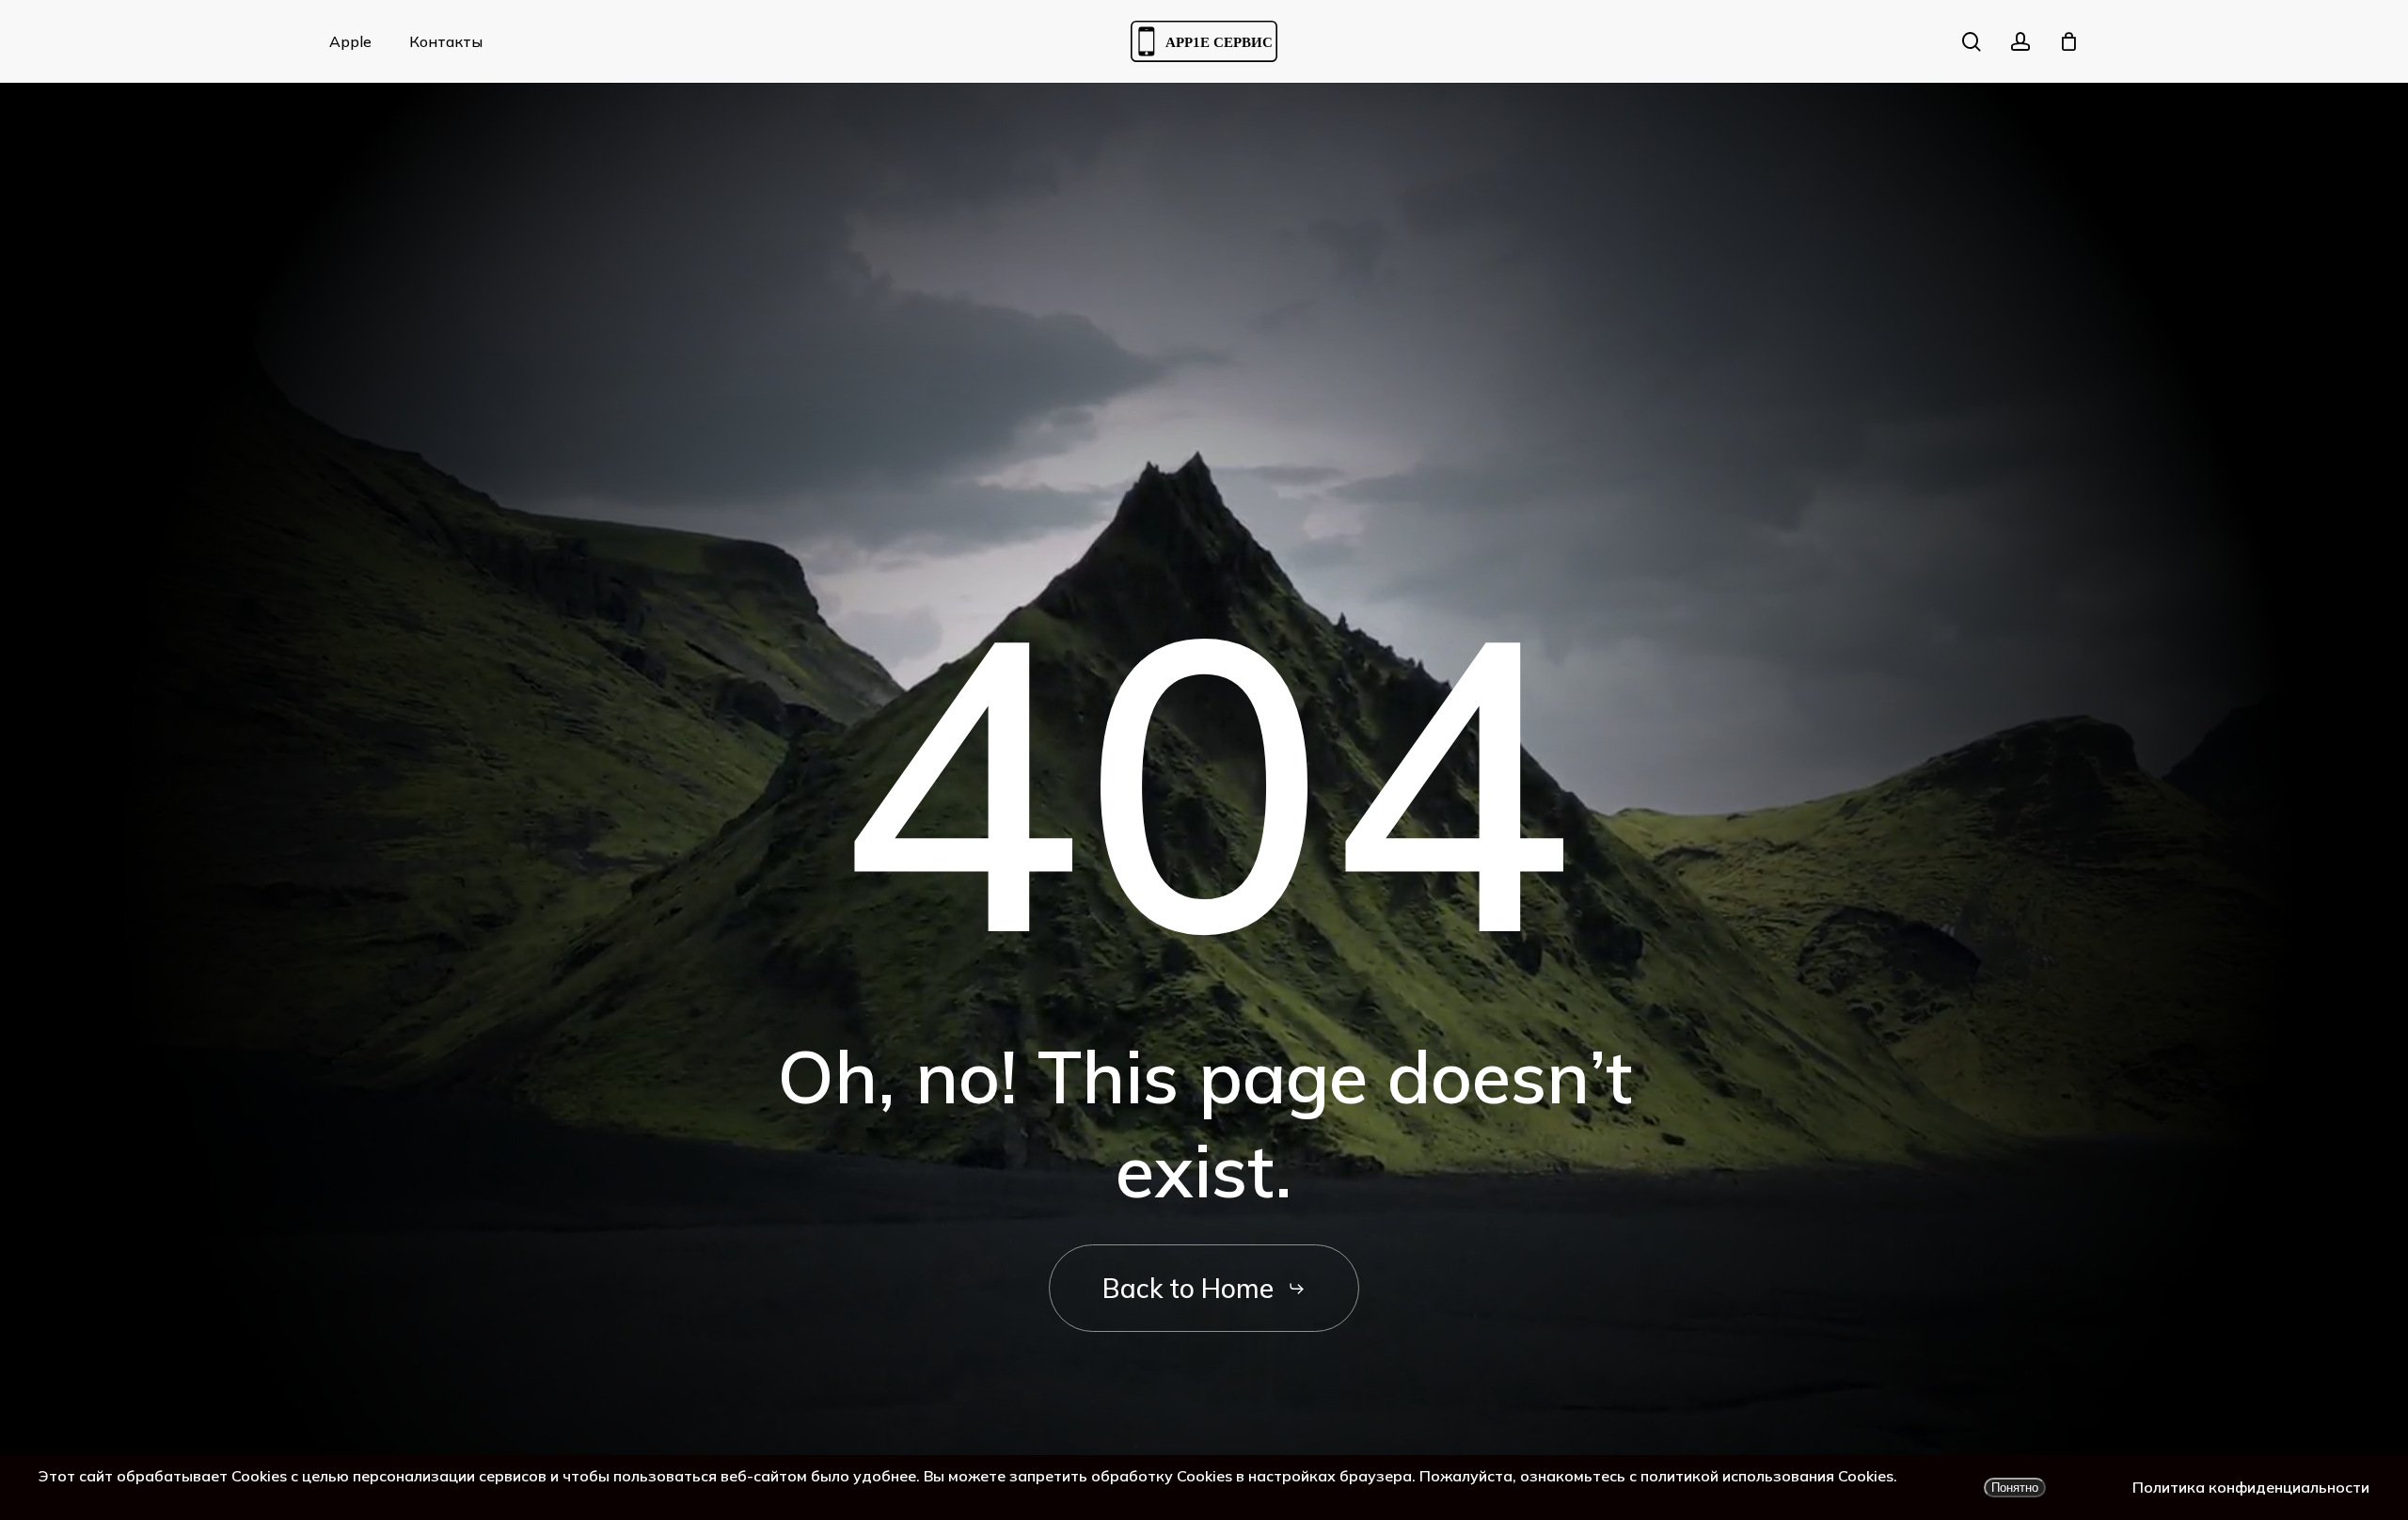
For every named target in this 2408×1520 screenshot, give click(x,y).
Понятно (2015, 1488)
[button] (1204, 1289)
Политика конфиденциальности (2251, 1487)
